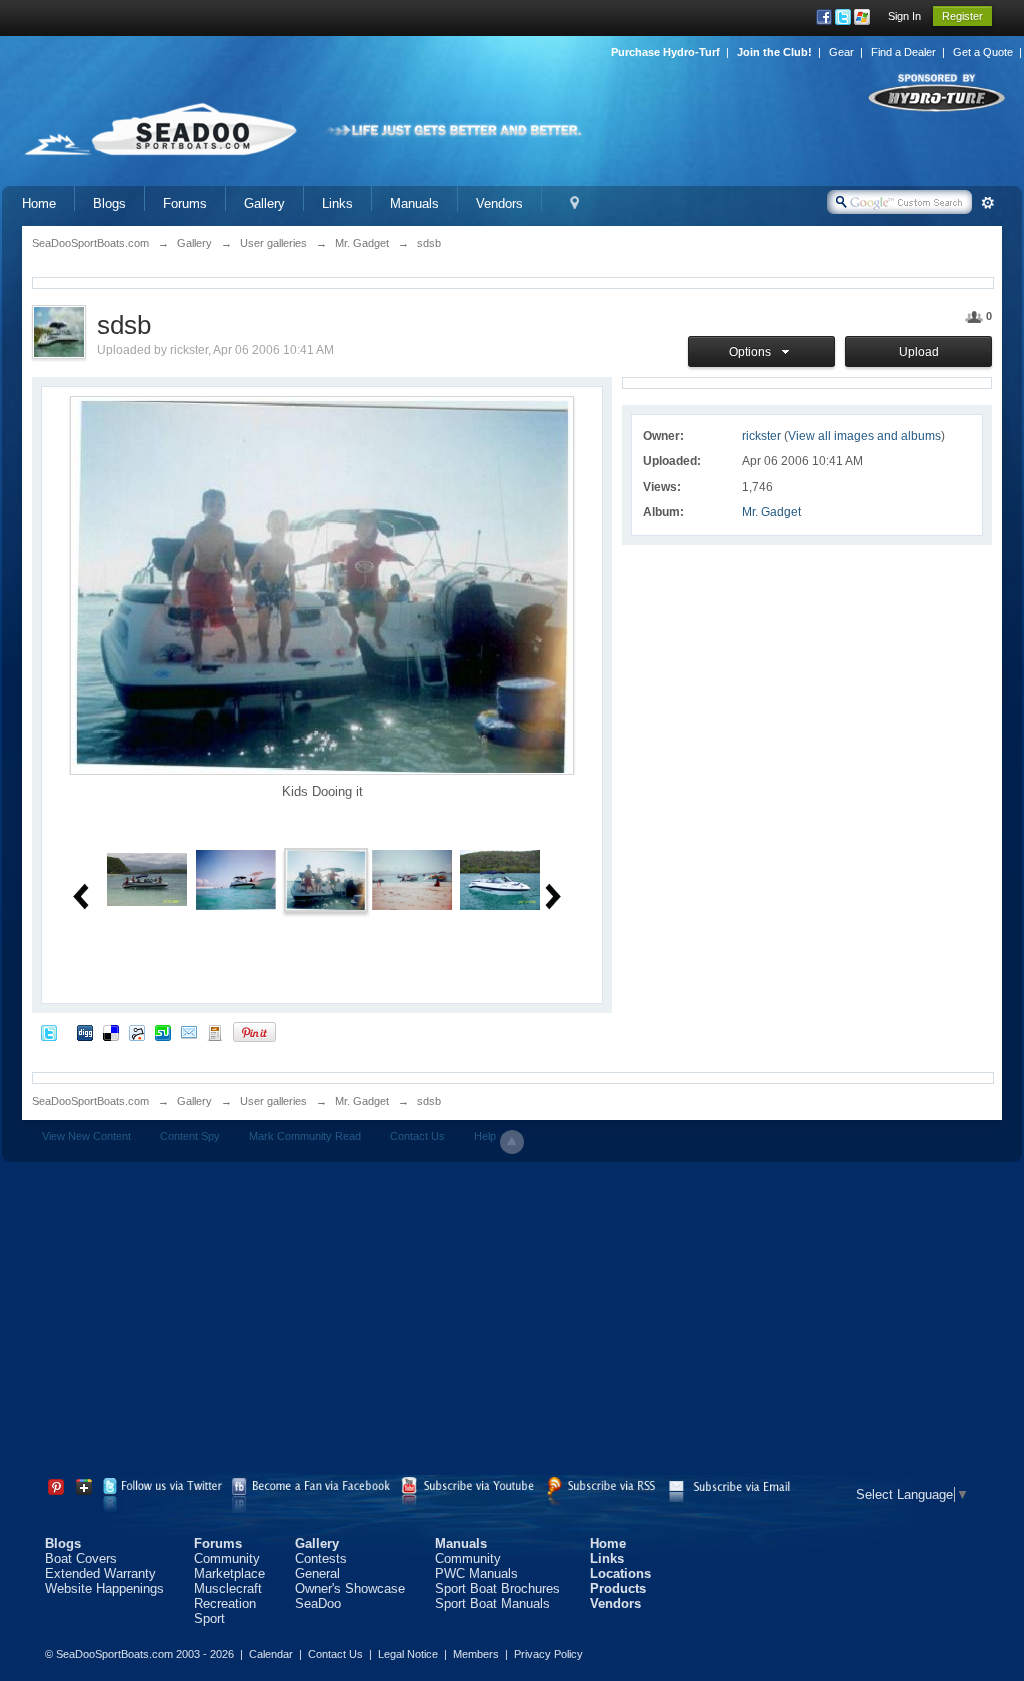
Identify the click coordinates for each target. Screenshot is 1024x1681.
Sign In (904, 16)
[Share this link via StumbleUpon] (163, 1031)
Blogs (109, 203)
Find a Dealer (903, 52)
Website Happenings (104, 1588)
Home (39, 203)
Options (753, 352)
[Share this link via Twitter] (49, 1031)
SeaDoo (318, 1603)
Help (485, 1136)
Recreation (225, 1603)
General (317, 1573)
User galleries (273, 1101)
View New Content (86, 1136)
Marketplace (229, 1573)
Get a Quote (983, 52)
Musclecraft (228, 1588)
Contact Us (417, 1136)
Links (337, 203)
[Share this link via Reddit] (137, 1031)
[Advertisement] (512, 1322)
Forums (185, 203)
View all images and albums (864, 436)
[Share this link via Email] (189, 1031)
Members (476, 1654)
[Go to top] (512, 1142)
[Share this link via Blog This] (215, 1031)
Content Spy (190, 1136)
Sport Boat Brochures (497, 1588)
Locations (620, 1573)
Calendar (271, 1654)
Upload (919, 352)
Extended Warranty (100, 1573)
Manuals (414, 203)
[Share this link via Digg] (85, 1031)
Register (962, 16)
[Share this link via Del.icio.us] (111, 1031)
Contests (321, 1558)
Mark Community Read (305, 1136)
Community (227, 1558)
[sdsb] (147, 878)
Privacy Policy (548, 1654)
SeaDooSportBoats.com (90, 1101)
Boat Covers (81, 1558)
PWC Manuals (476, 1573)
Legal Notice (408, 1654)
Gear (841, 52)
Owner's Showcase (350, 1588)
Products (618, 1588)
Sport (209, 1618)
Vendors (499, 203)
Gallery (264, 203)
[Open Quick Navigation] (574, 203)
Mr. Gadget (771, 512)
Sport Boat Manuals (492, 1603)
